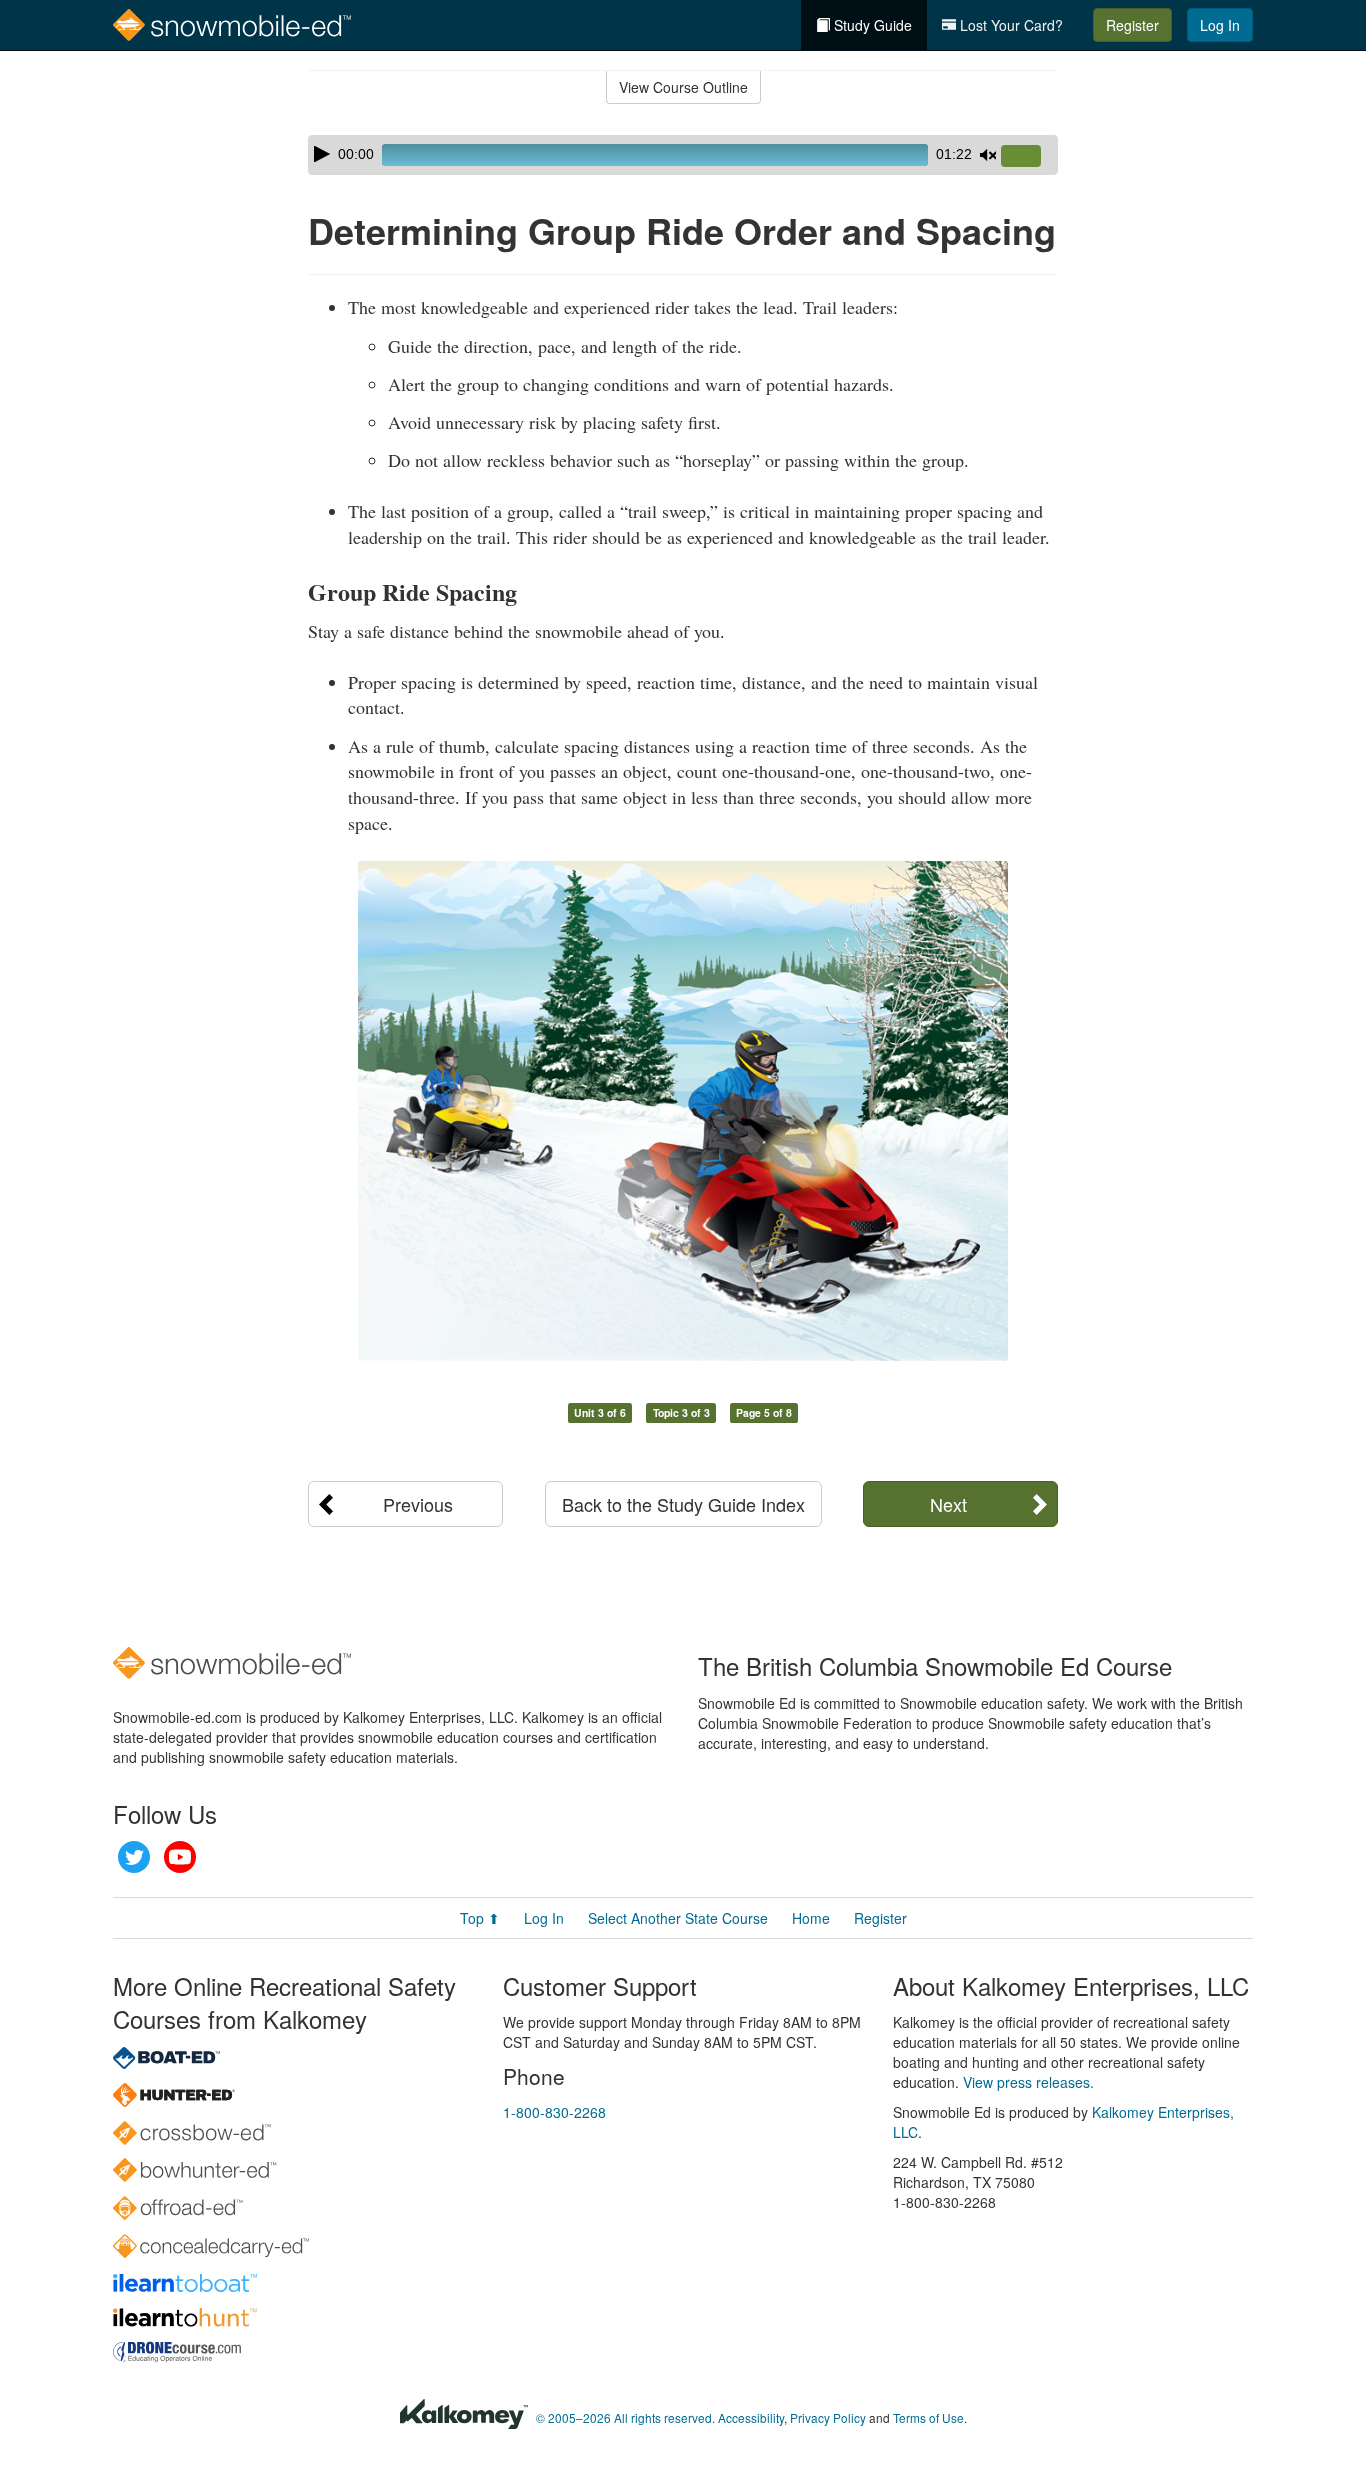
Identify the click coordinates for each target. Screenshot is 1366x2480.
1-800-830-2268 (554, 2112)
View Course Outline (683, 87)
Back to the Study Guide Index (683, 1504)
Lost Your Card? (1009, 25)
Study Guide (871, 25)
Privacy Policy (828, 2417)
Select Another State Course (678, 1918)
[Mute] (988, 155)
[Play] (322, 154)
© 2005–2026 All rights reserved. (625, 2417)
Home (811, 1918)
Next (948, 1504)
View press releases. (1028, 2082)
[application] (683, 155)
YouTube (180, 1857)
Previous (418, 1504)
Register (1132, 25)
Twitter (134, 1857)
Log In (1220, 25)
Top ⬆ (480, 1918)
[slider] (1029, 157)
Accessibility (751, 2417)
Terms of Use (928, 2417)
